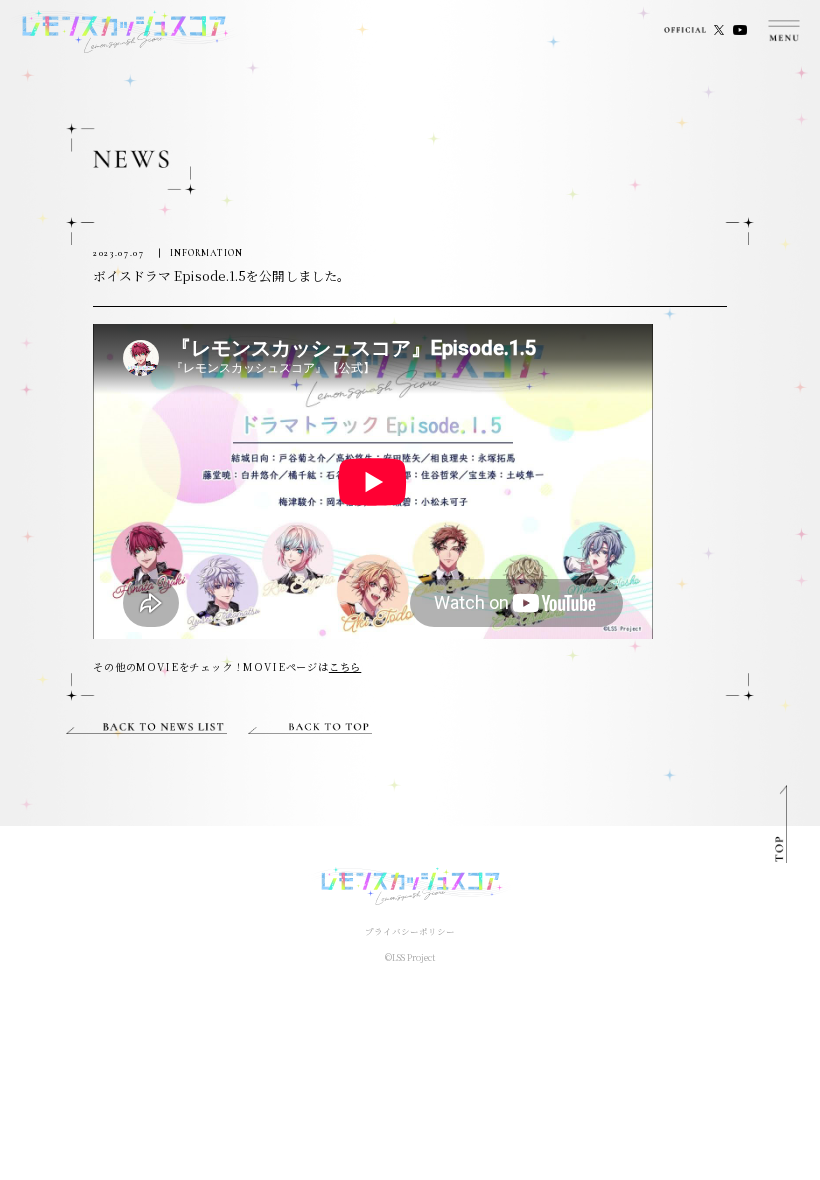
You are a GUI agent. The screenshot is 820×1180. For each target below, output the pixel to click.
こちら (345, 666)
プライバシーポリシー (410, 931)
